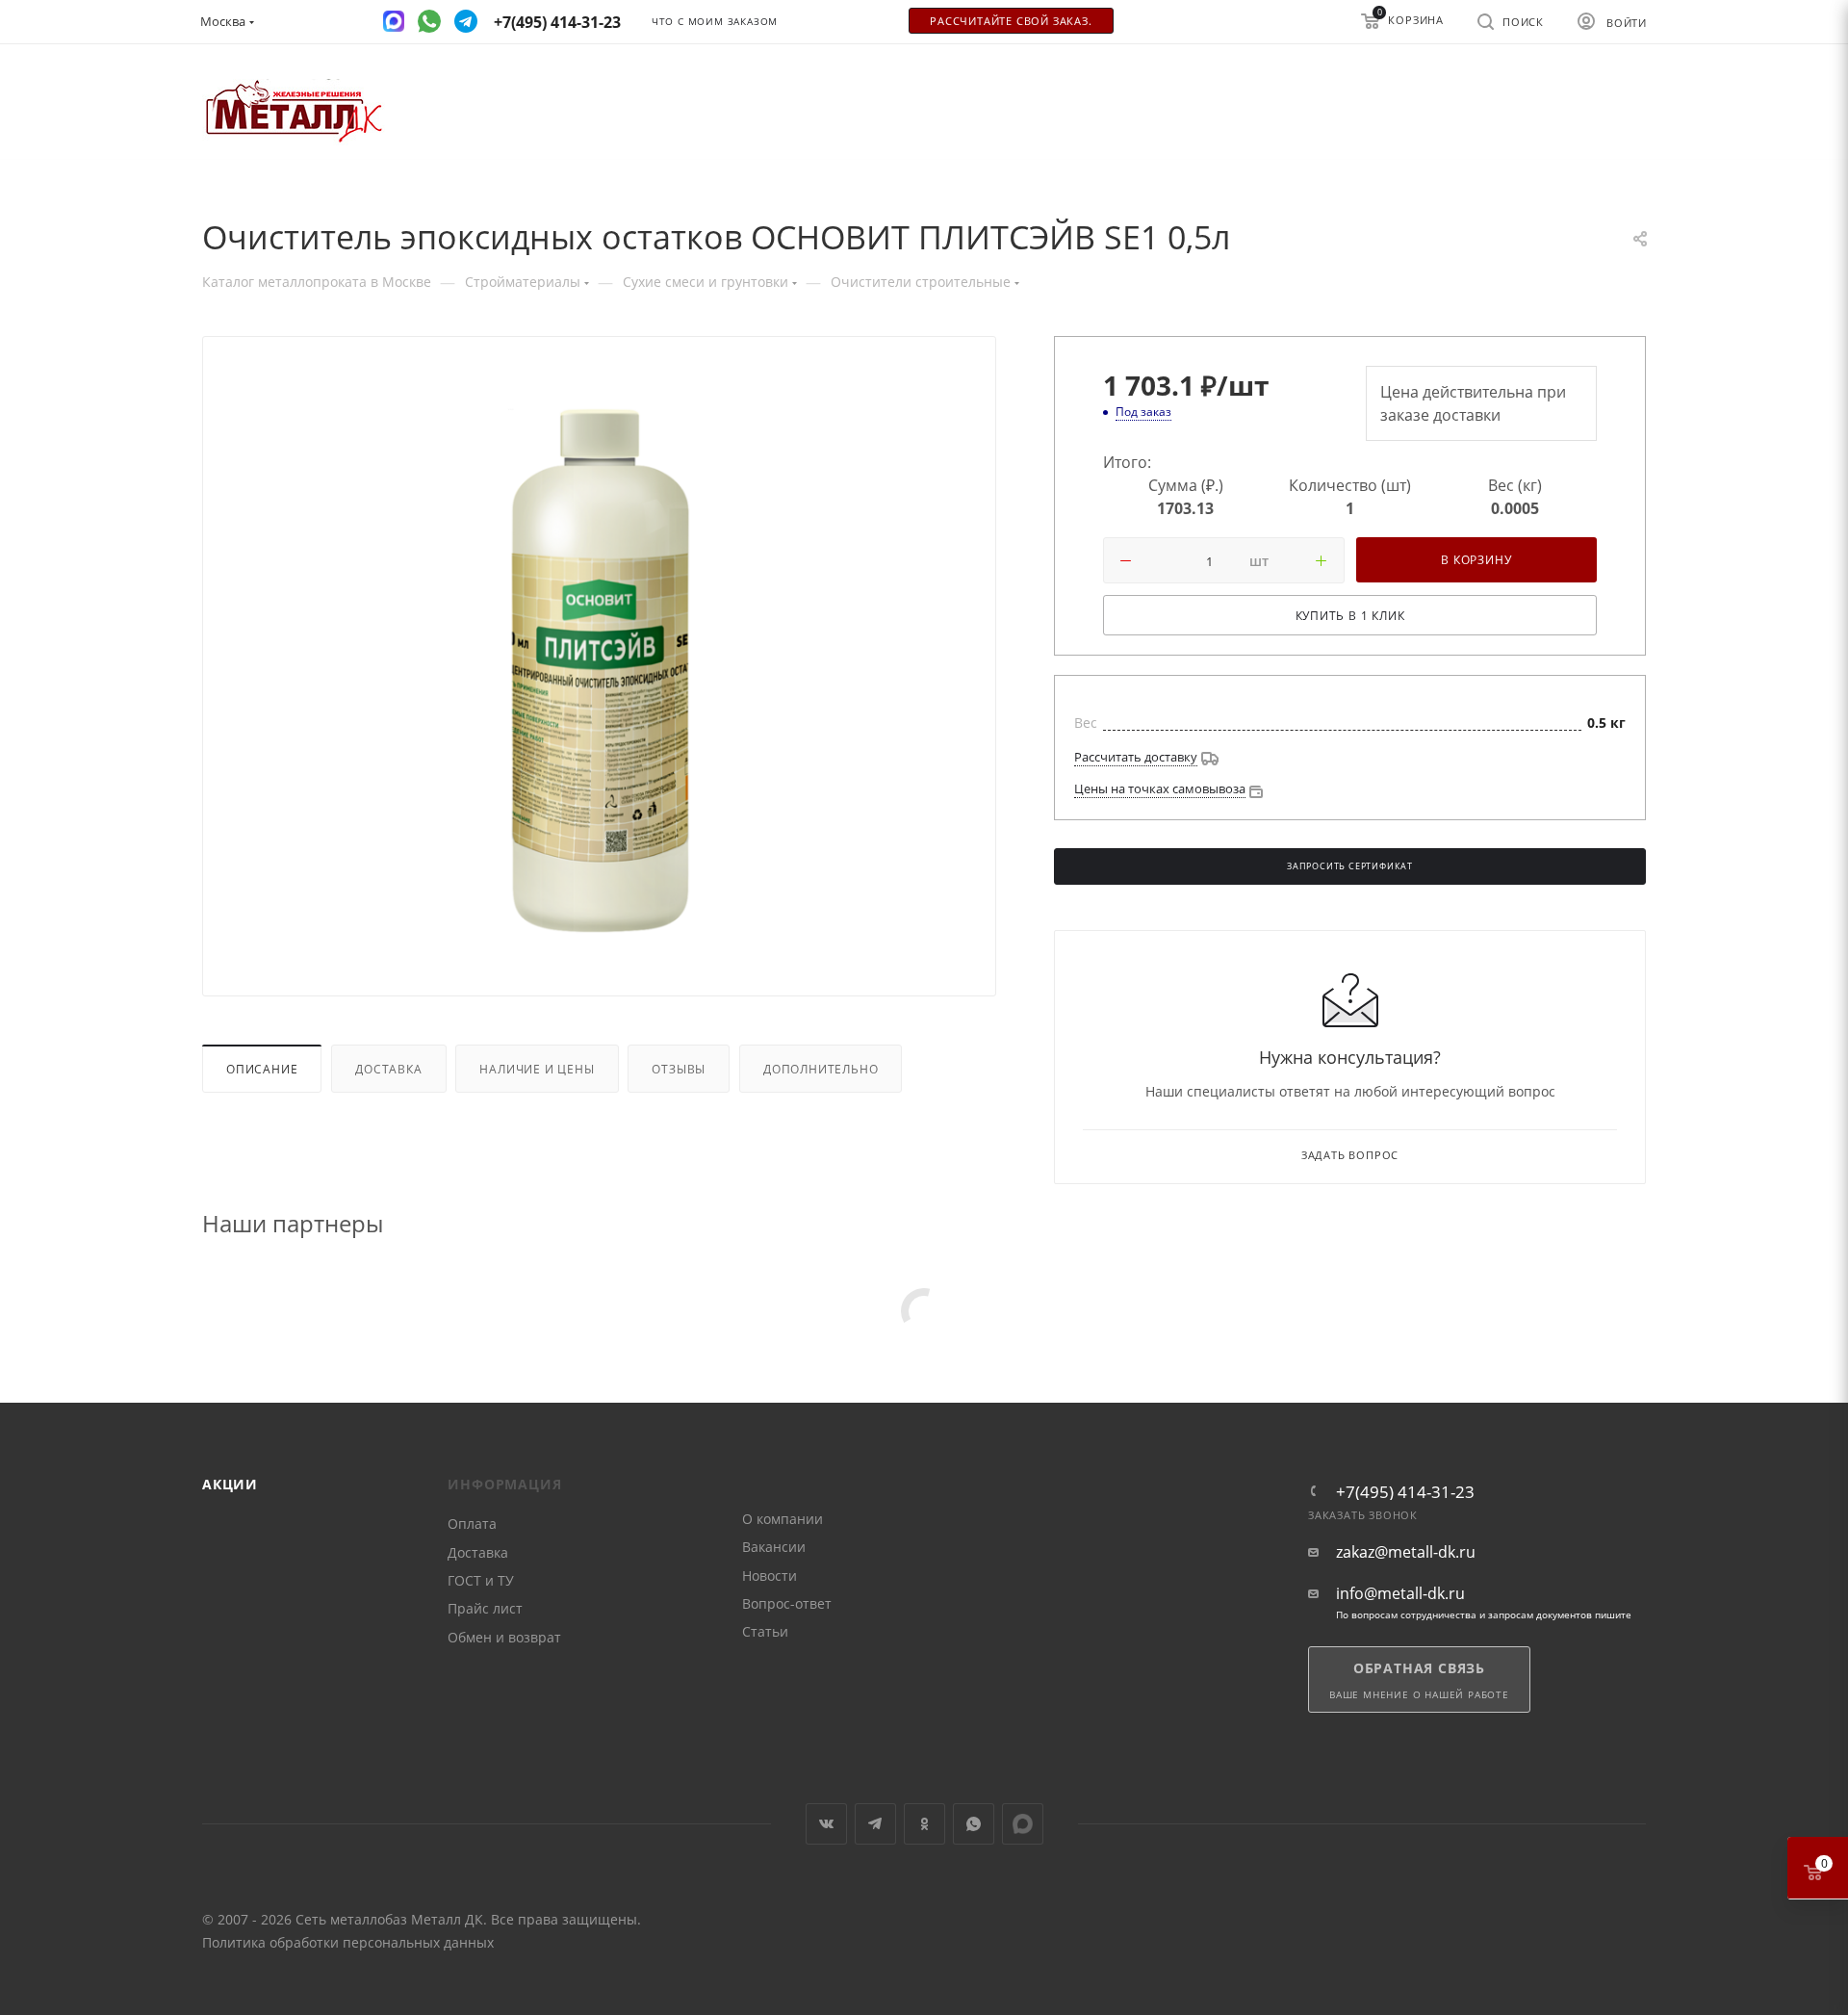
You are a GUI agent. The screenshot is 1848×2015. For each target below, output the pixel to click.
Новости (770, 1576)
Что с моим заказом (715, 22)
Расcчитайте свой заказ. (1011, 21)
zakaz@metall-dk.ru (1406, 1552)
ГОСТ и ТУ (481, 1580)
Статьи (765, 1631)
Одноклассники (924, 1824)
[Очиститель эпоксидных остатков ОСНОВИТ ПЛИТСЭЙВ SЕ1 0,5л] (600, 670)
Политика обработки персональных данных (348, 1942)
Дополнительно (821, 1069)
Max (1023, 1824)
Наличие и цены (537, 1069)
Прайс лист (485, 1608)
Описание (262, 1069)
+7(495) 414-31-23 (1405, 1492)
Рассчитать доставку (1136, 757)
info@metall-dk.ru (1400, 1594)
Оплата (472, 1524)
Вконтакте (826, 1824)
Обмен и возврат (504, 1637)
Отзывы (679, 1069)
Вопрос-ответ (787, 1603)
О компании (783, 1519)
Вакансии (774, 1547)
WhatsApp (974, 1824)
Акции (230, 1484)
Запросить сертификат (1350, 866)
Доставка (388, 1069)
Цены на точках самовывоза (1160, 788)
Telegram (875, 1824)
